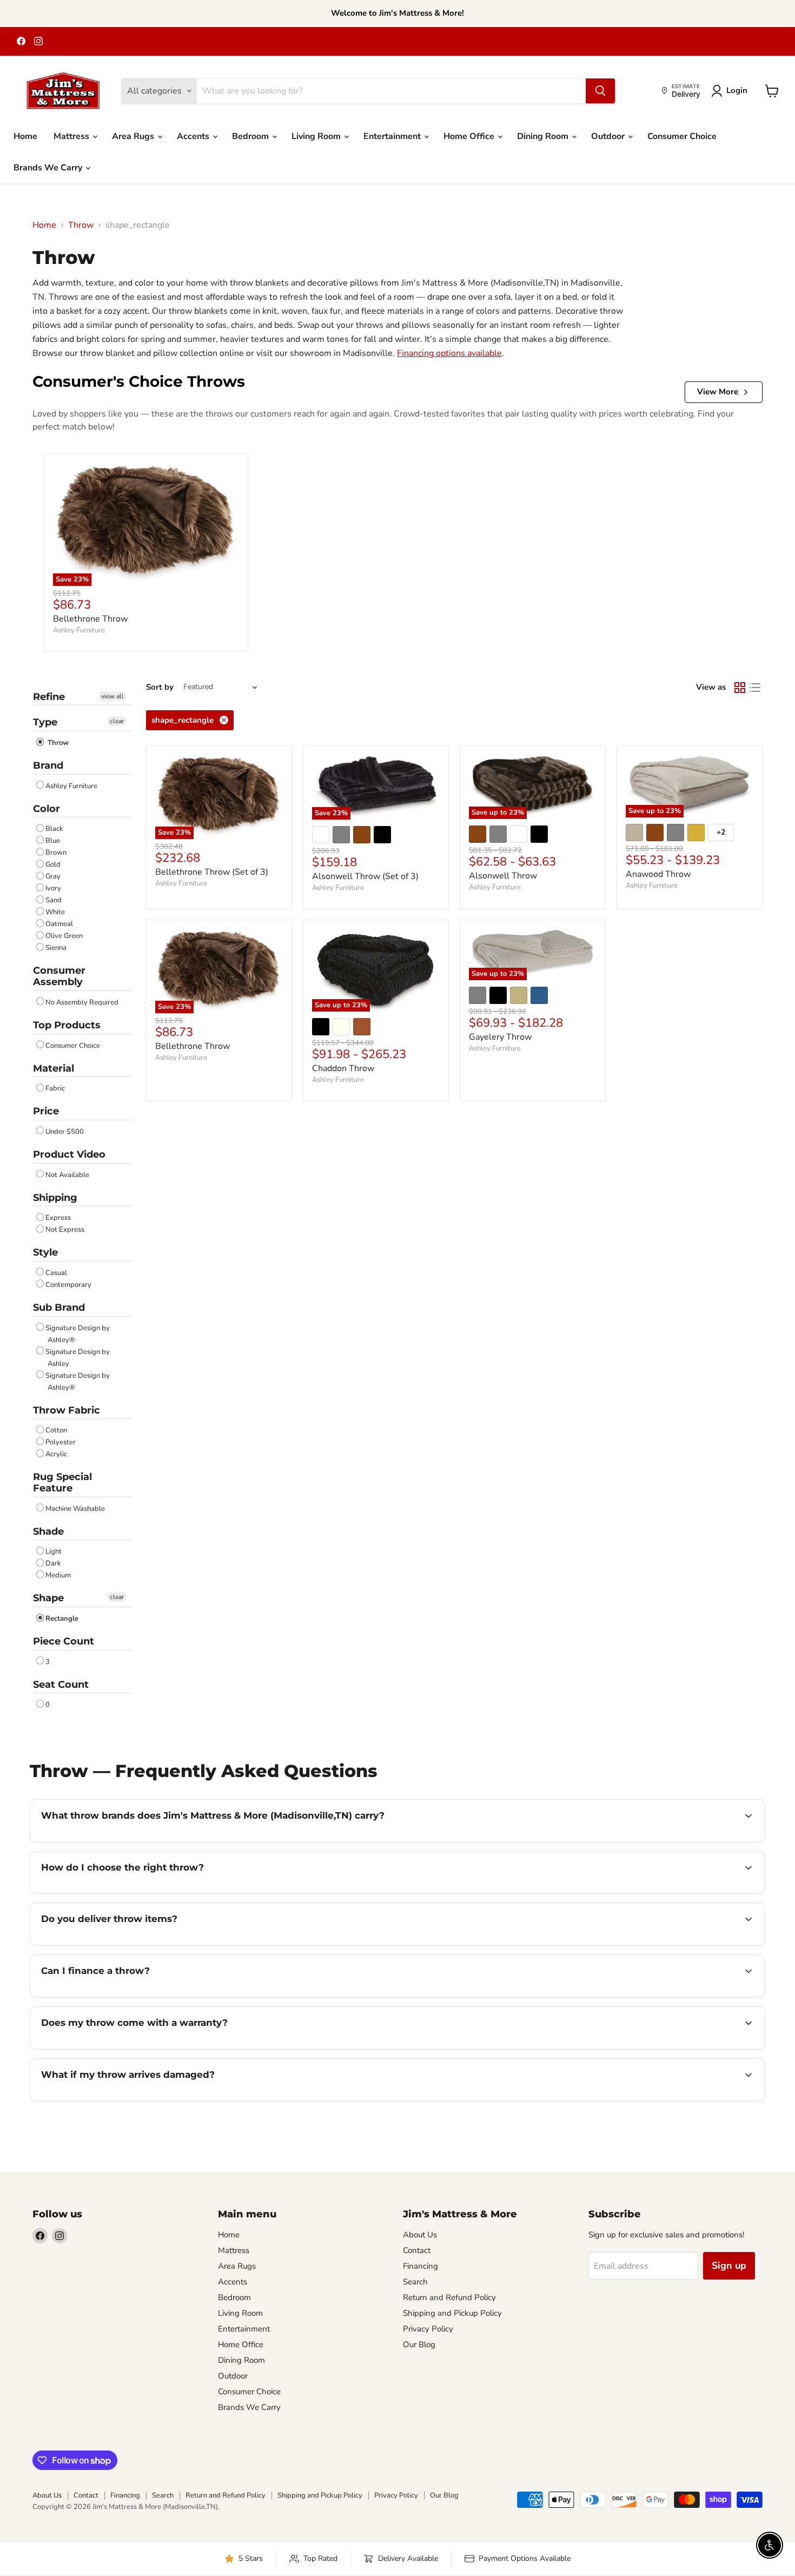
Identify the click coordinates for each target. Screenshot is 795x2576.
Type (45, 722)
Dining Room (544, 136)
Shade (48, 1531)
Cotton (56, 1430)
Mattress (72, 136)
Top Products (67, 1025)
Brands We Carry (49, 168)
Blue (53, 841)
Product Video (69, 1154)
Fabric (55, 1088)
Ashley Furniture (79, 630)
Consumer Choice (682, 136)
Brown (56, 853)
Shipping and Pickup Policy (452, 2313)
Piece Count (64, 1641)
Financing (420, 2266)
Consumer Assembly (59, 976)
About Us (420, 2235)
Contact (417, 2250)
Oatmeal (59, 924)
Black (54, 829)
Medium (58, 1575)
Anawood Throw (658, 874)
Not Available (67, 1175)
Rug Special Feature (62, 1482)
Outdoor (609, 136)
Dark (53, 1563)
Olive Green (64, 936)
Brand (48, 765)
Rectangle (62, 1619)
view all (112, 696)
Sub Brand (59, 1307)
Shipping (55, 1198)
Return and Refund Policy (449, 2297)
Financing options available (449, 353)
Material (54, 1068)
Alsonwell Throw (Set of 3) (365, 876)
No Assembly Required (82, 1002)
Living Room (317, 136)
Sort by (160, 687)
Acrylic (56, 1454)
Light (54, 1551)
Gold (53, 864)
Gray (53, 876)
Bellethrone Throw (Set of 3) (212, 872)
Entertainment (393, 136)
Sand (54, 900)
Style (45, 1252)
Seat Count (61, 1685)
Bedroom (251, 136)
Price (46, 1111)
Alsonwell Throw (503, 876)
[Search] (600, 91)
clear (117, 721)
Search (415, 2282)
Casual (56, 1273)
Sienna (56, 948)
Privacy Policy (428, 2329)
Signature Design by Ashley (78, 1358)
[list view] (755, 688)
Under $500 (65, 1132)
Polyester (61, 1442)
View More (718, 392)
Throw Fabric (67, 1410)
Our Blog (419, 2344)
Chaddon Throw (343, 1068)
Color (47, 809)
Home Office (470, 136)
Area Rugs (134, 136)
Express (58, 1218)
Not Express (65, 1230)
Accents (194, 136)
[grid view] (740, 688)
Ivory (53, 888)
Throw (81, 225)
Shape (48, 1598)
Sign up (729, 2265)
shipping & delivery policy (624, 1944)
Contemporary (68, 1285)
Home (25, 136)
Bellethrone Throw (90, 619)
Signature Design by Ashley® (78, 1334)
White (55, 912)
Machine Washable (75, 1509)
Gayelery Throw (500, 1037)
